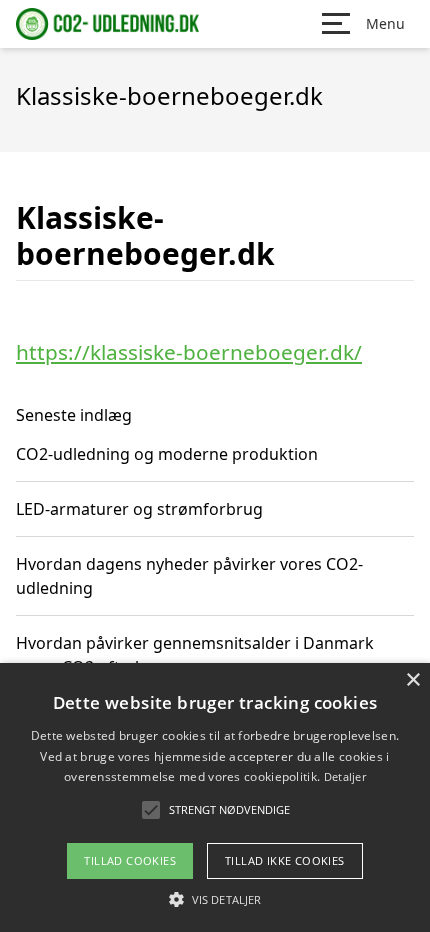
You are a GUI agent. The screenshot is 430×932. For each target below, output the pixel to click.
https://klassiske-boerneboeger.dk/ (189, 352)
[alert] (215, 797)
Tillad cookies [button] (130, 860)
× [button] (412, 680)
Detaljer (345, 776)
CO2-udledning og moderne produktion (167, 454)
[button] (215, 899)
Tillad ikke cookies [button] (285, 860)
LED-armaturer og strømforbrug (139, 509)
